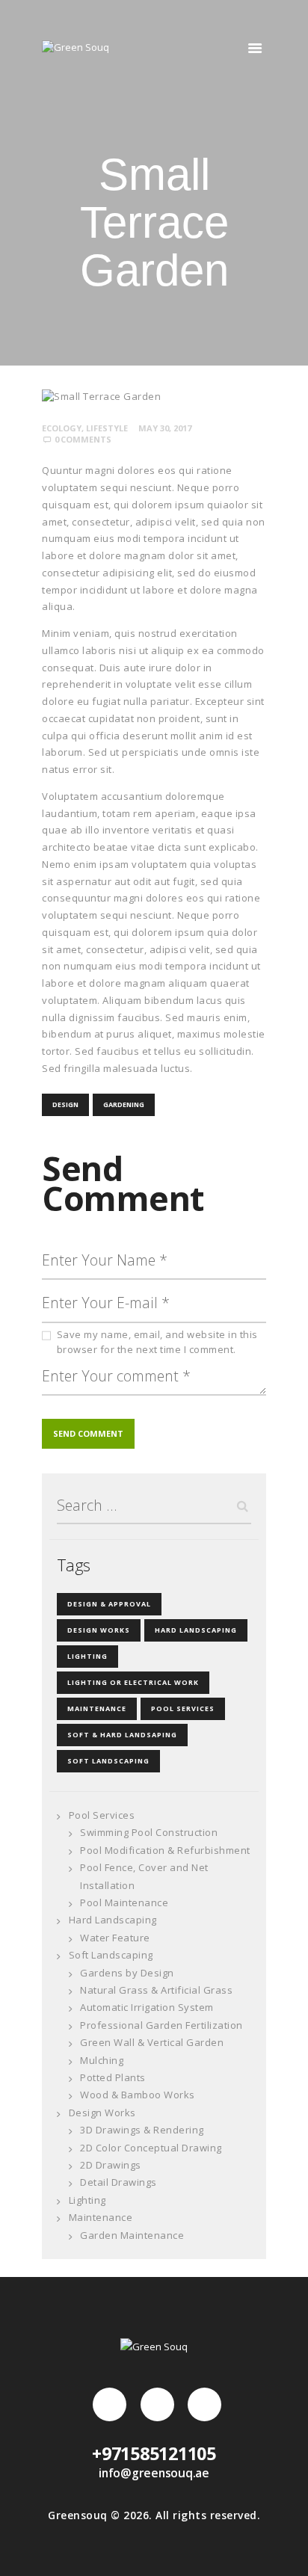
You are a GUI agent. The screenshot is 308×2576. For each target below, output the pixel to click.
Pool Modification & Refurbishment (165, 1850)
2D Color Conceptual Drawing (151, 2148)
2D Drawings (111, 2165)
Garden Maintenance (132, 2235)
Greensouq (78, 2515)
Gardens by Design (127, 1973)
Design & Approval (109, 1604)
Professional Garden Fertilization (161, 2025)
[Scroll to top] (282, 2550)
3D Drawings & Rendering (142, 2130)
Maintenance (97, 1708)
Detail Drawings (118, 2182)
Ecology (62, 428)
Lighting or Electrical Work (133, 1682)
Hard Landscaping (196, 1630)
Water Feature (115, 1938)
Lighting (87, 1656)
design (65, 1104)
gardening (124, 1104)
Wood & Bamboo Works (138, 2095)
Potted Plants (113, 2077)
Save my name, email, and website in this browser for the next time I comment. (157, 1342)
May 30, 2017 (165, 428)
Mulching (102, 2060)
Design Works (99, 1630)
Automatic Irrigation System (147, 2007)
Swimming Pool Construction (149, 1832)
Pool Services (183, 1708)
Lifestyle (107, 428)
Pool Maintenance (124, 1902)
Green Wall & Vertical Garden (152, 2042)
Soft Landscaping (108, 1761)
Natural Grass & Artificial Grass (156, 1990)
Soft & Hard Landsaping (122, 1735)
